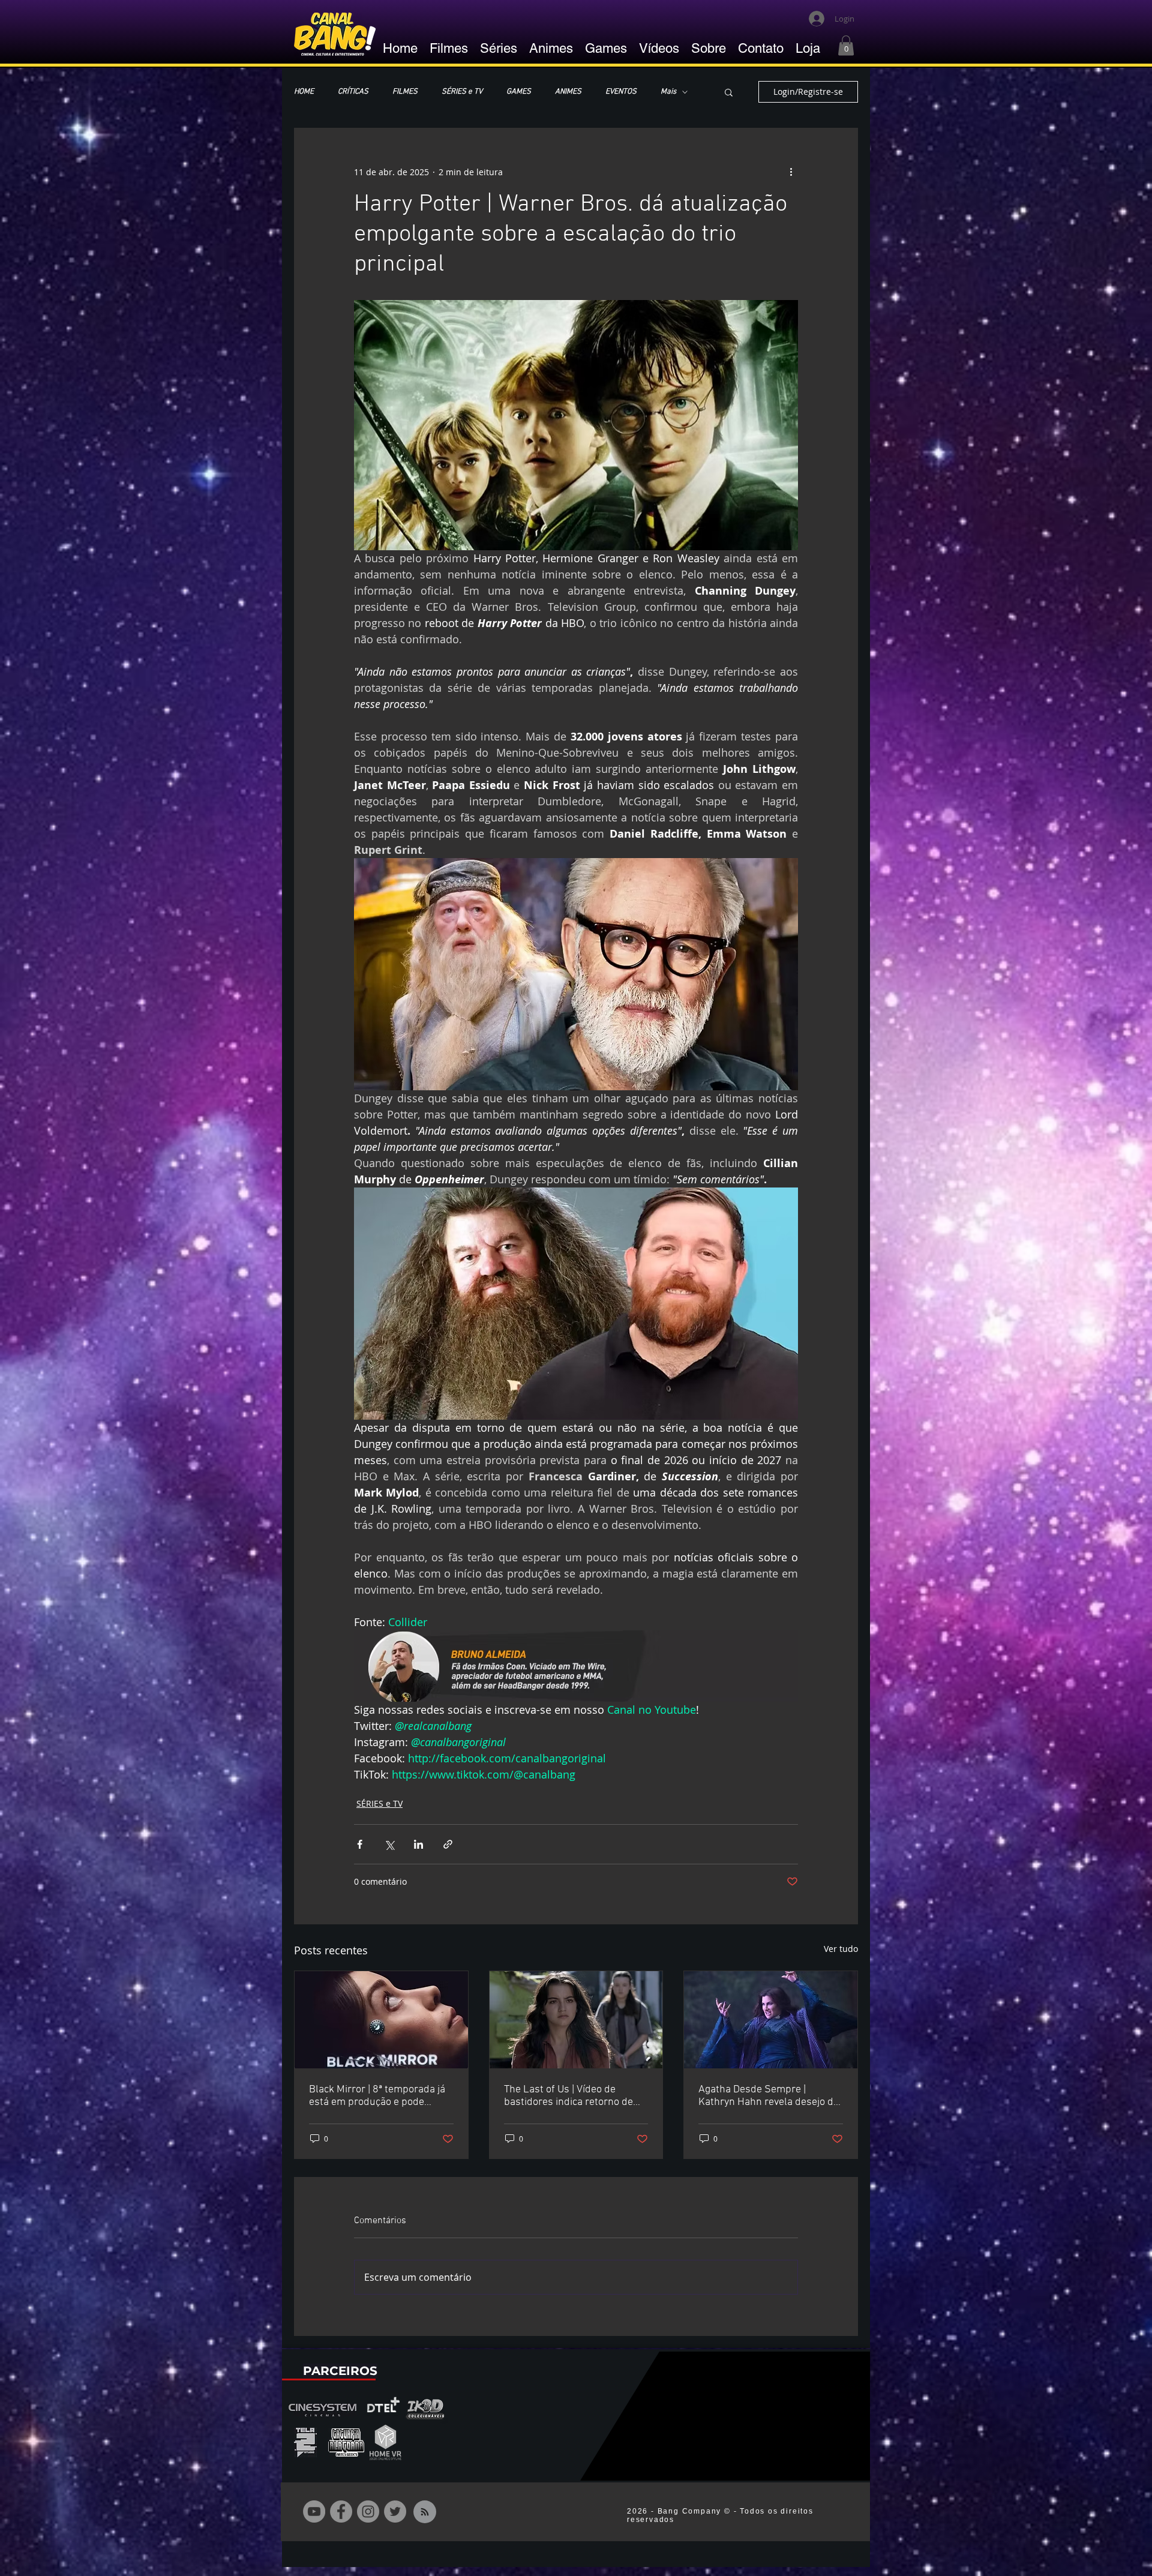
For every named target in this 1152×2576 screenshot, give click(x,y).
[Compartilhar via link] (448, 1844)
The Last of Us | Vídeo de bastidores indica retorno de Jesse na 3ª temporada (568, 2096)
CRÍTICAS (353, 92)
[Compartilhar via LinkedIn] (418, 1844)
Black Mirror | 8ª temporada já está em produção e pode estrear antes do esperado (377, 2096)
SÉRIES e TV (462, 92)
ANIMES (568, 92)
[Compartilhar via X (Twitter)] (389, 1844)
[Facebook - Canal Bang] (341, 2511)
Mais (668, 92)
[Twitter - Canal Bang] (395, 2511)
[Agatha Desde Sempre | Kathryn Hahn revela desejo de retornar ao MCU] (771, 2020)
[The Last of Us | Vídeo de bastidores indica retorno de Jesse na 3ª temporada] (576, 2020)
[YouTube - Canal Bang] (314, 2511)
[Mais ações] (791, 172)
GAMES (519, 92)
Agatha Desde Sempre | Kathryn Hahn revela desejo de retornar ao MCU (769, 2096)
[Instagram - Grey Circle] (368, 2511)
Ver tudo (841, 1949)
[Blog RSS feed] (425, 2512)
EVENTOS (621, 92)
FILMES (405, 92)
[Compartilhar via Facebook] (360, 1844)
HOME (304, 92)
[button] (846, 45)
